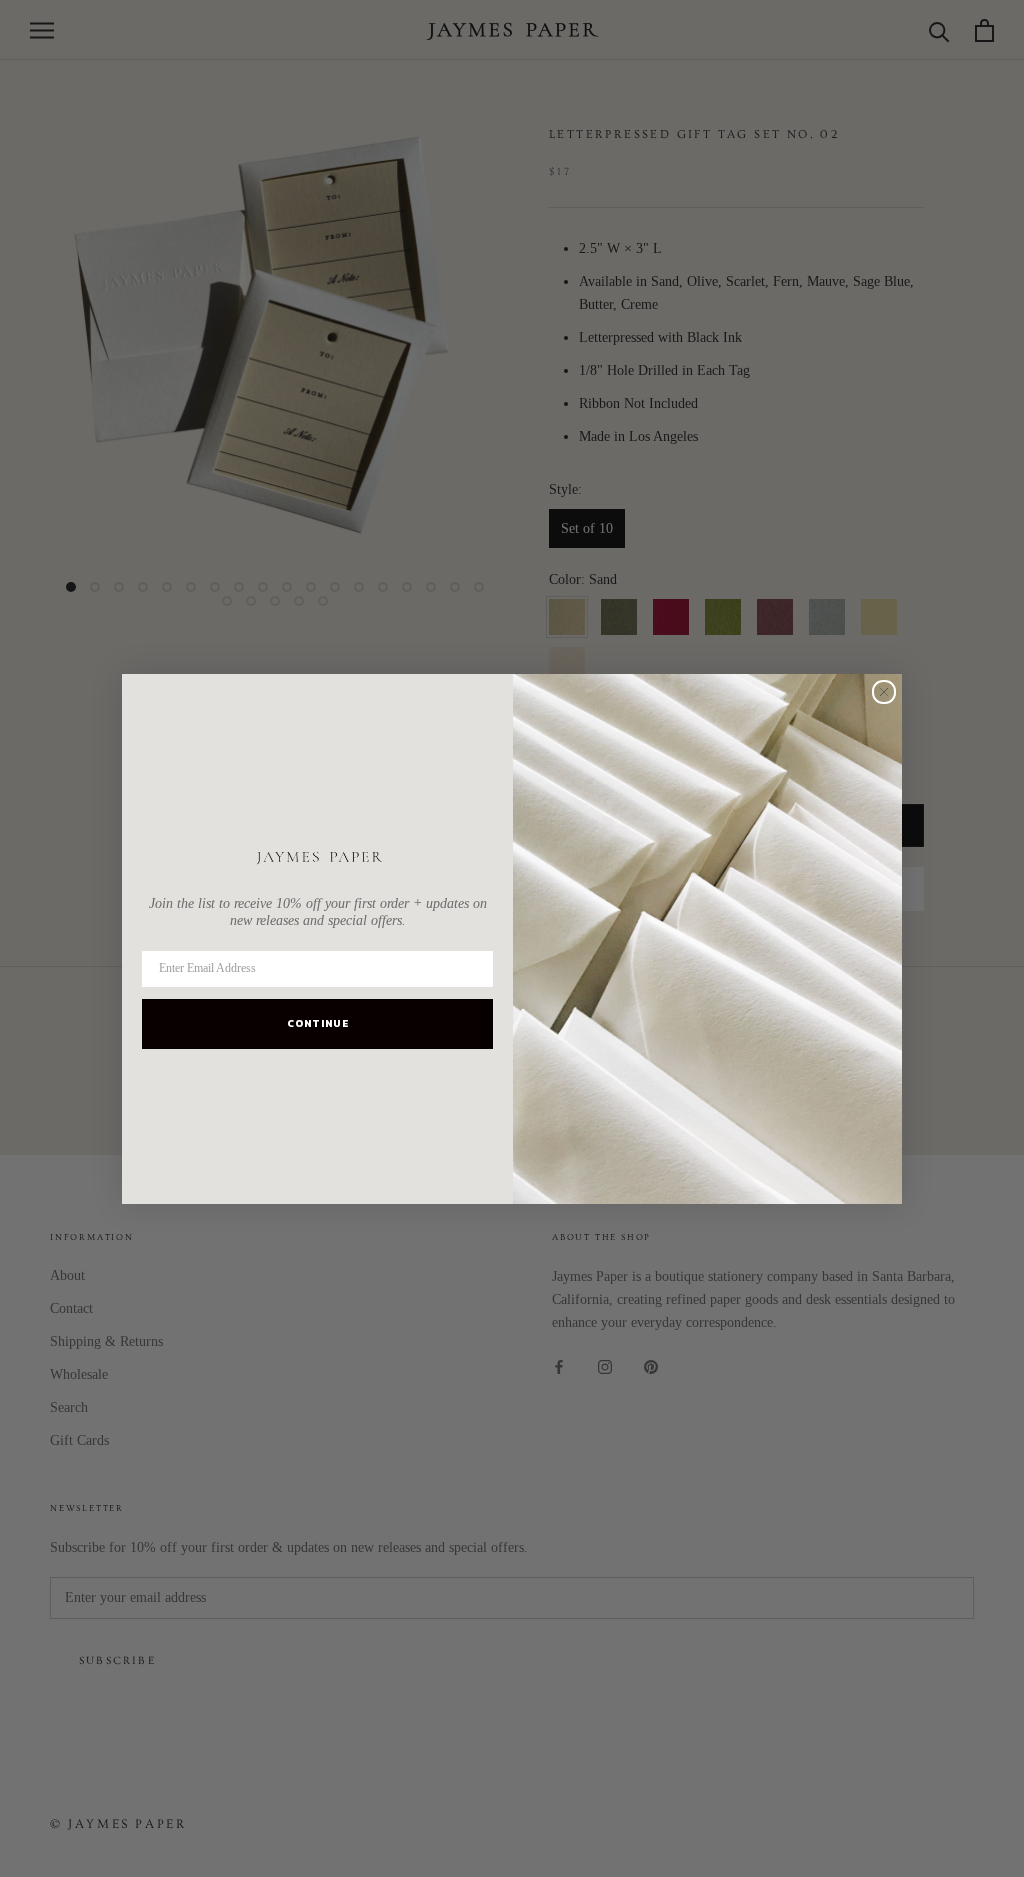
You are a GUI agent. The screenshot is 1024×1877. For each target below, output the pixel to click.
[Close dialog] (884, 692)
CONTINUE (318, 1023)
